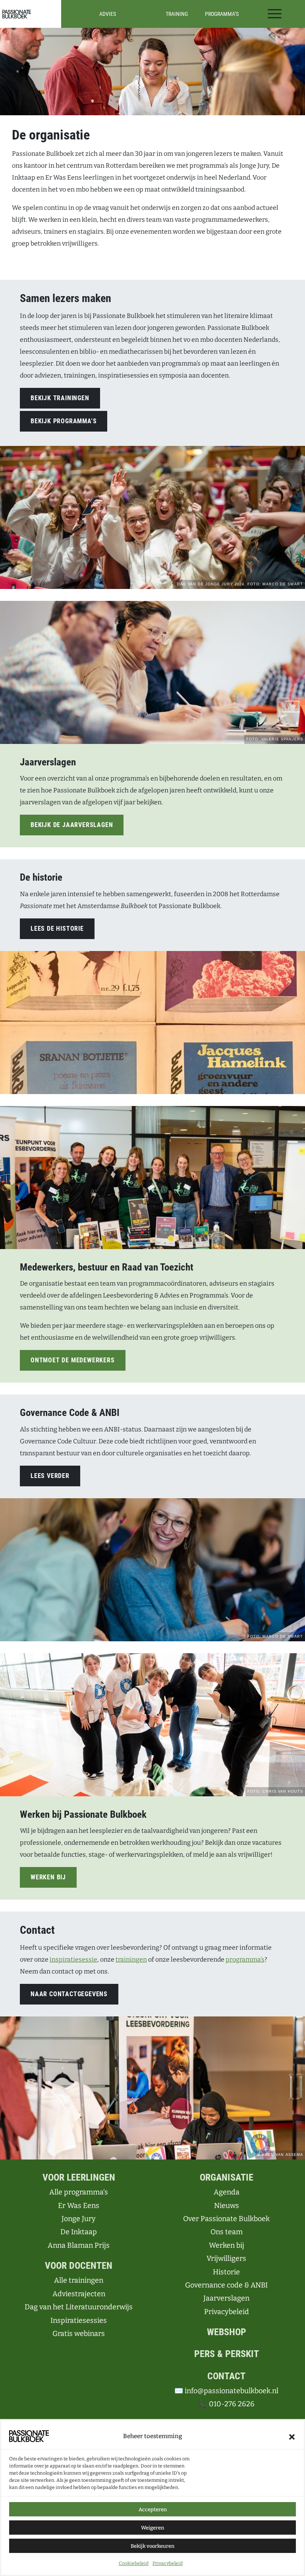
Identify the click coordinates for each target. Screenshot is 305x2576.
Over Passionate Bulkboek (226, 2219)
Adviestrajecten (79, 2294)
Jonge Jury (79, 2219)
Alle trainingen (79, 2280)
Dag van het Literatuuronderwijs (79, 2307)
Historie (226, 2272)
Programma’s (222, 14)
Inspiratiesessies (79, 2320)
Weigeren (152, 2528)
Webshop (227, 2332)
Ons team (227, 2232)
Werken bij (48, 1877)
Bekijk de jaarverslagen (72, 825)
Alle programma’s (79, 2192)
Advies (108, 14)
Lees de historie (57, 929)
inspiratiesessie (73, 1959)
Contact (226, 2376)
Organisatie (227, 2177)
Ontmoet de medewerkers (73, 1360)
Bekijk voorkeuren (152, 2546)
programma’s (245, 1959)
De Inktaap (79, 2232)
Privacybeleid (168, 2563)
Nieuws (227, 2206)
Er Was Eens (79, 2206)
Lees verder (50, 1476)
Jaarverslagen (226, 2298)
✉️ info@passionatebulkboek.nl (226, 2391)
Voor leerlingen (79, 2177)
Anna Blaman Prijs (79, 2245)
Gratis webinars (79, 2334)
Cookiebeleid (134, 2563)
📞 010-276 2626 (227, 2404)
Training (177, 14)
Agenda (227, 2192)
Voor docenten (79, 2266)
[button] (292, 2436)
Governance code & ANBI (226, 2285)
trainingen (131, 1959)
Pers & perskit (227, 2354)
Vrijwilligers (226, 2258)
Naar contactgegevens (69, 1994)
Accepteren (153, 2509)
